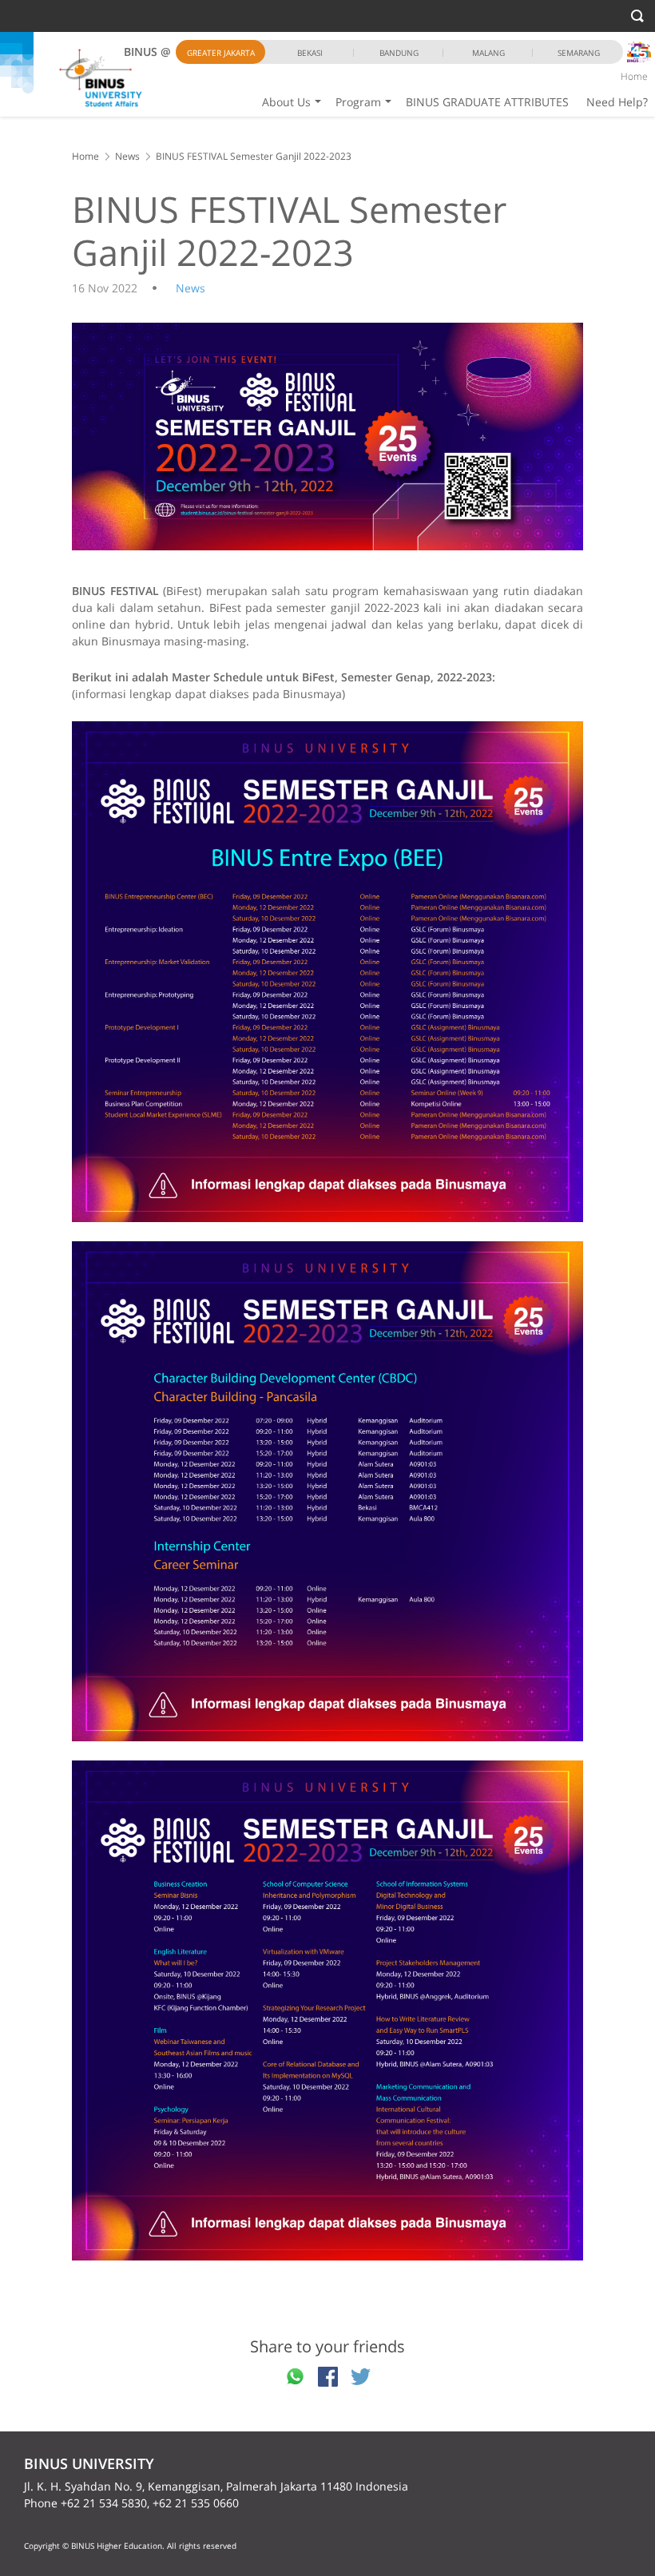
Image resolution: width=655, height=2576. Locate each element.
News (127, 156)
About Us (286, 102)
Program (358, 102)
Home (634, 76)
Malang (488, 53)
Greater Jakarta (221, 53)
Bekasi (310, 53)
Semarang (579, 53)
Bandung (399, 53)
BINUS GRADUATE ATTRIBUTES (487, 102)
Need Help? (617, 102)
